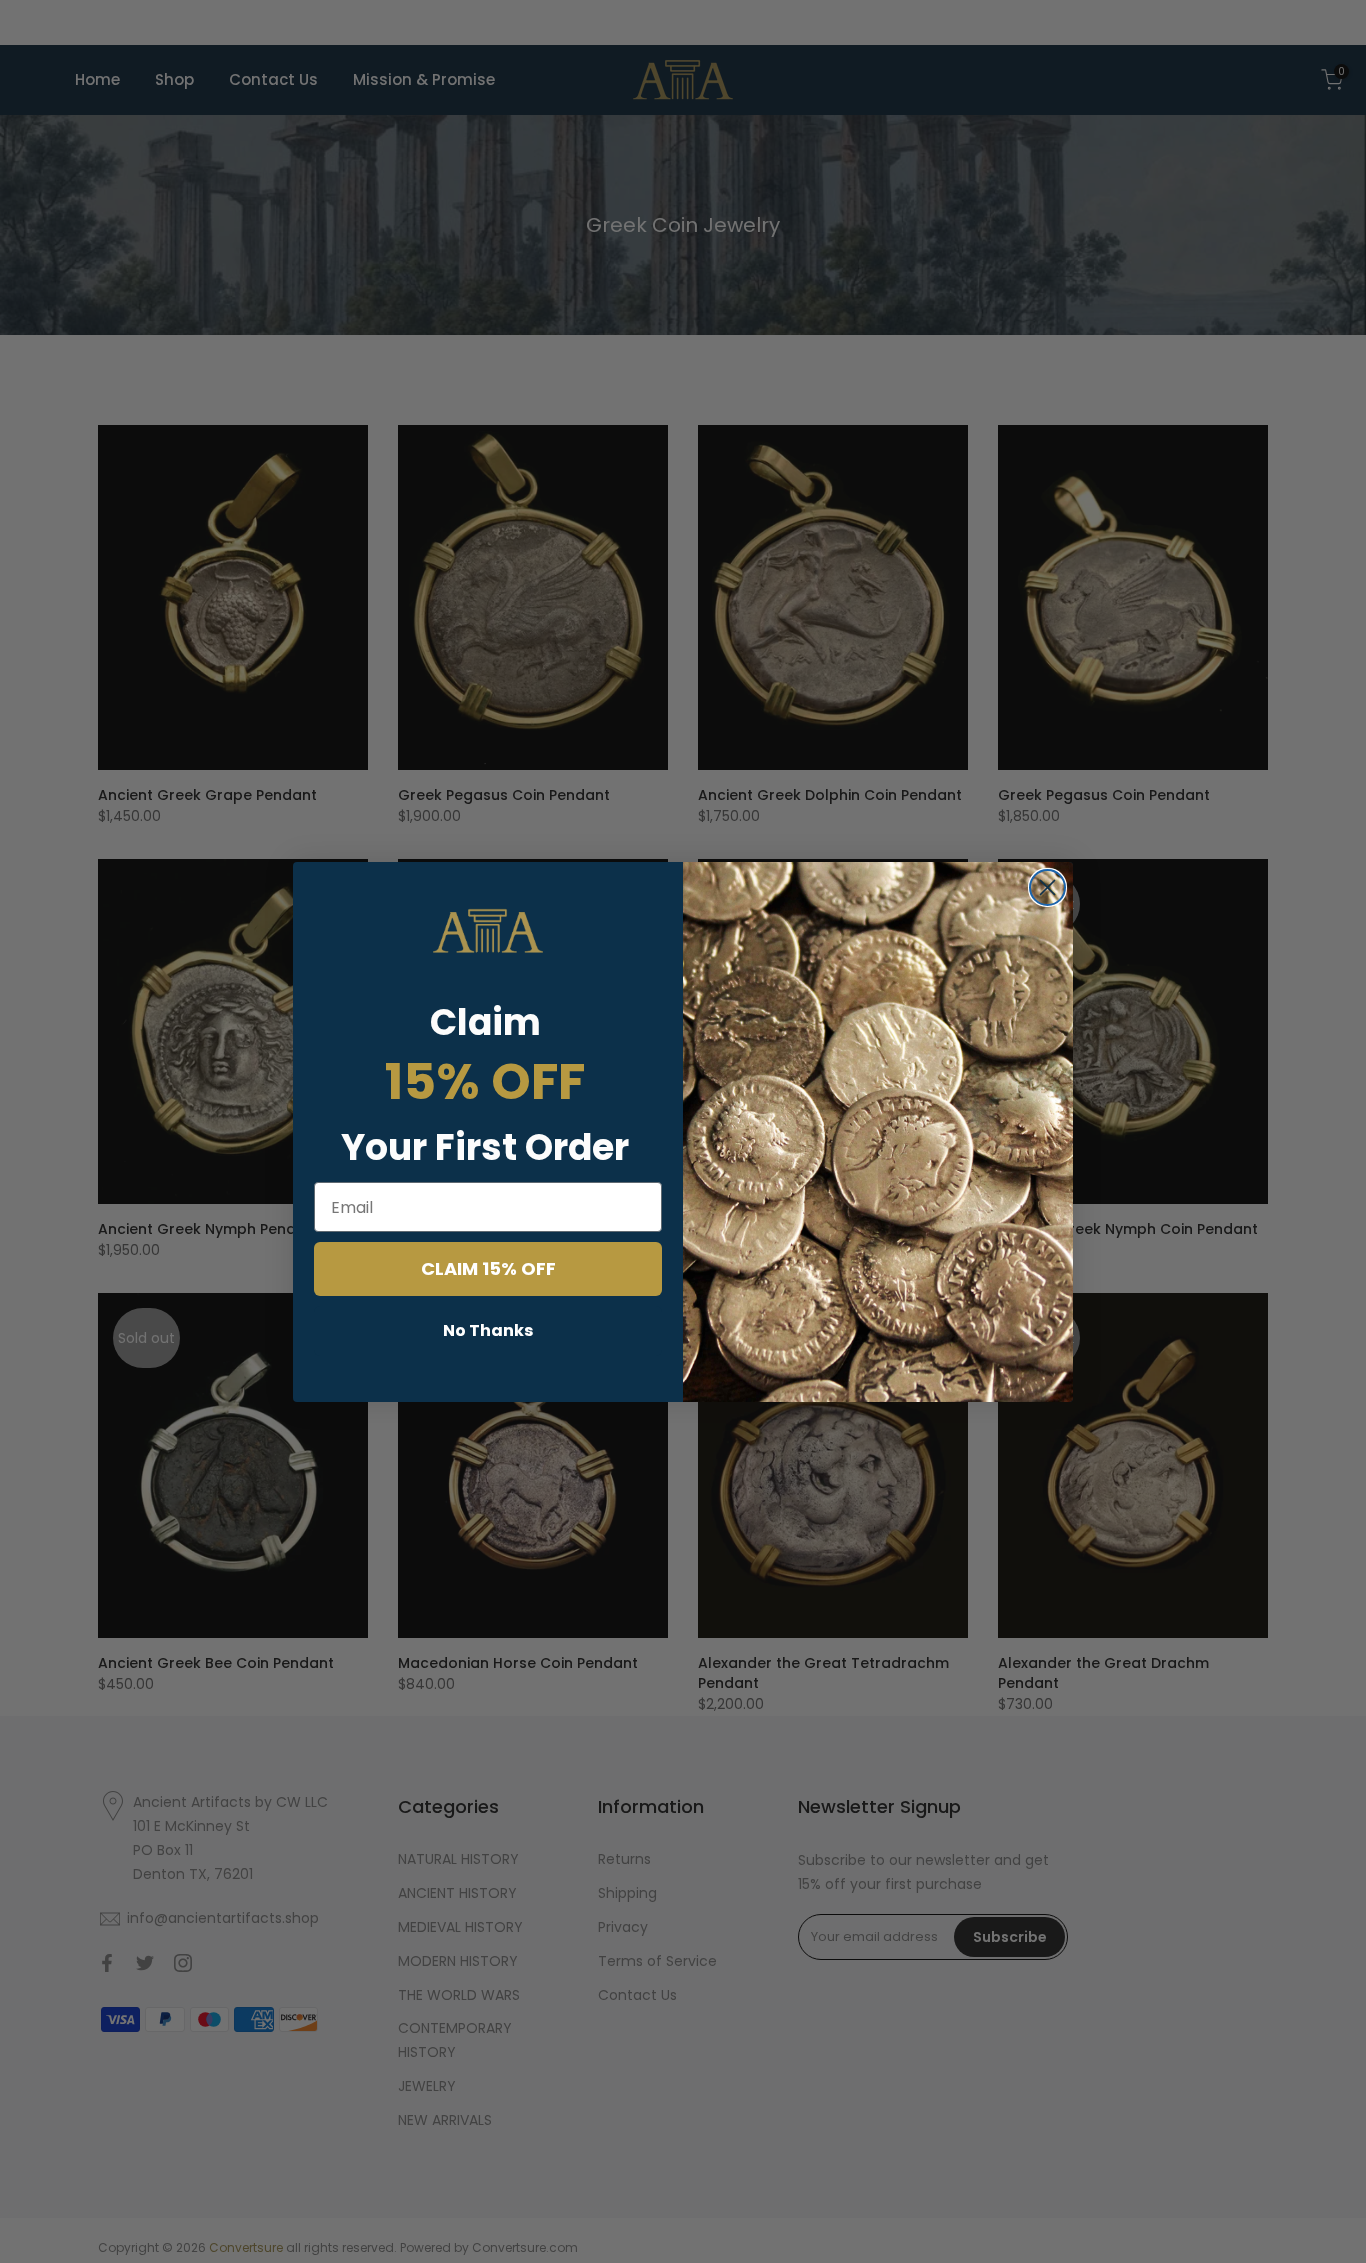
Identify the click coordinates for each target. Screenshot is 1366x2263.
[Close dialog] (1047, 887)
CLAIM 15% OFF (488, 1268)
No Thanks (488, 1330)
